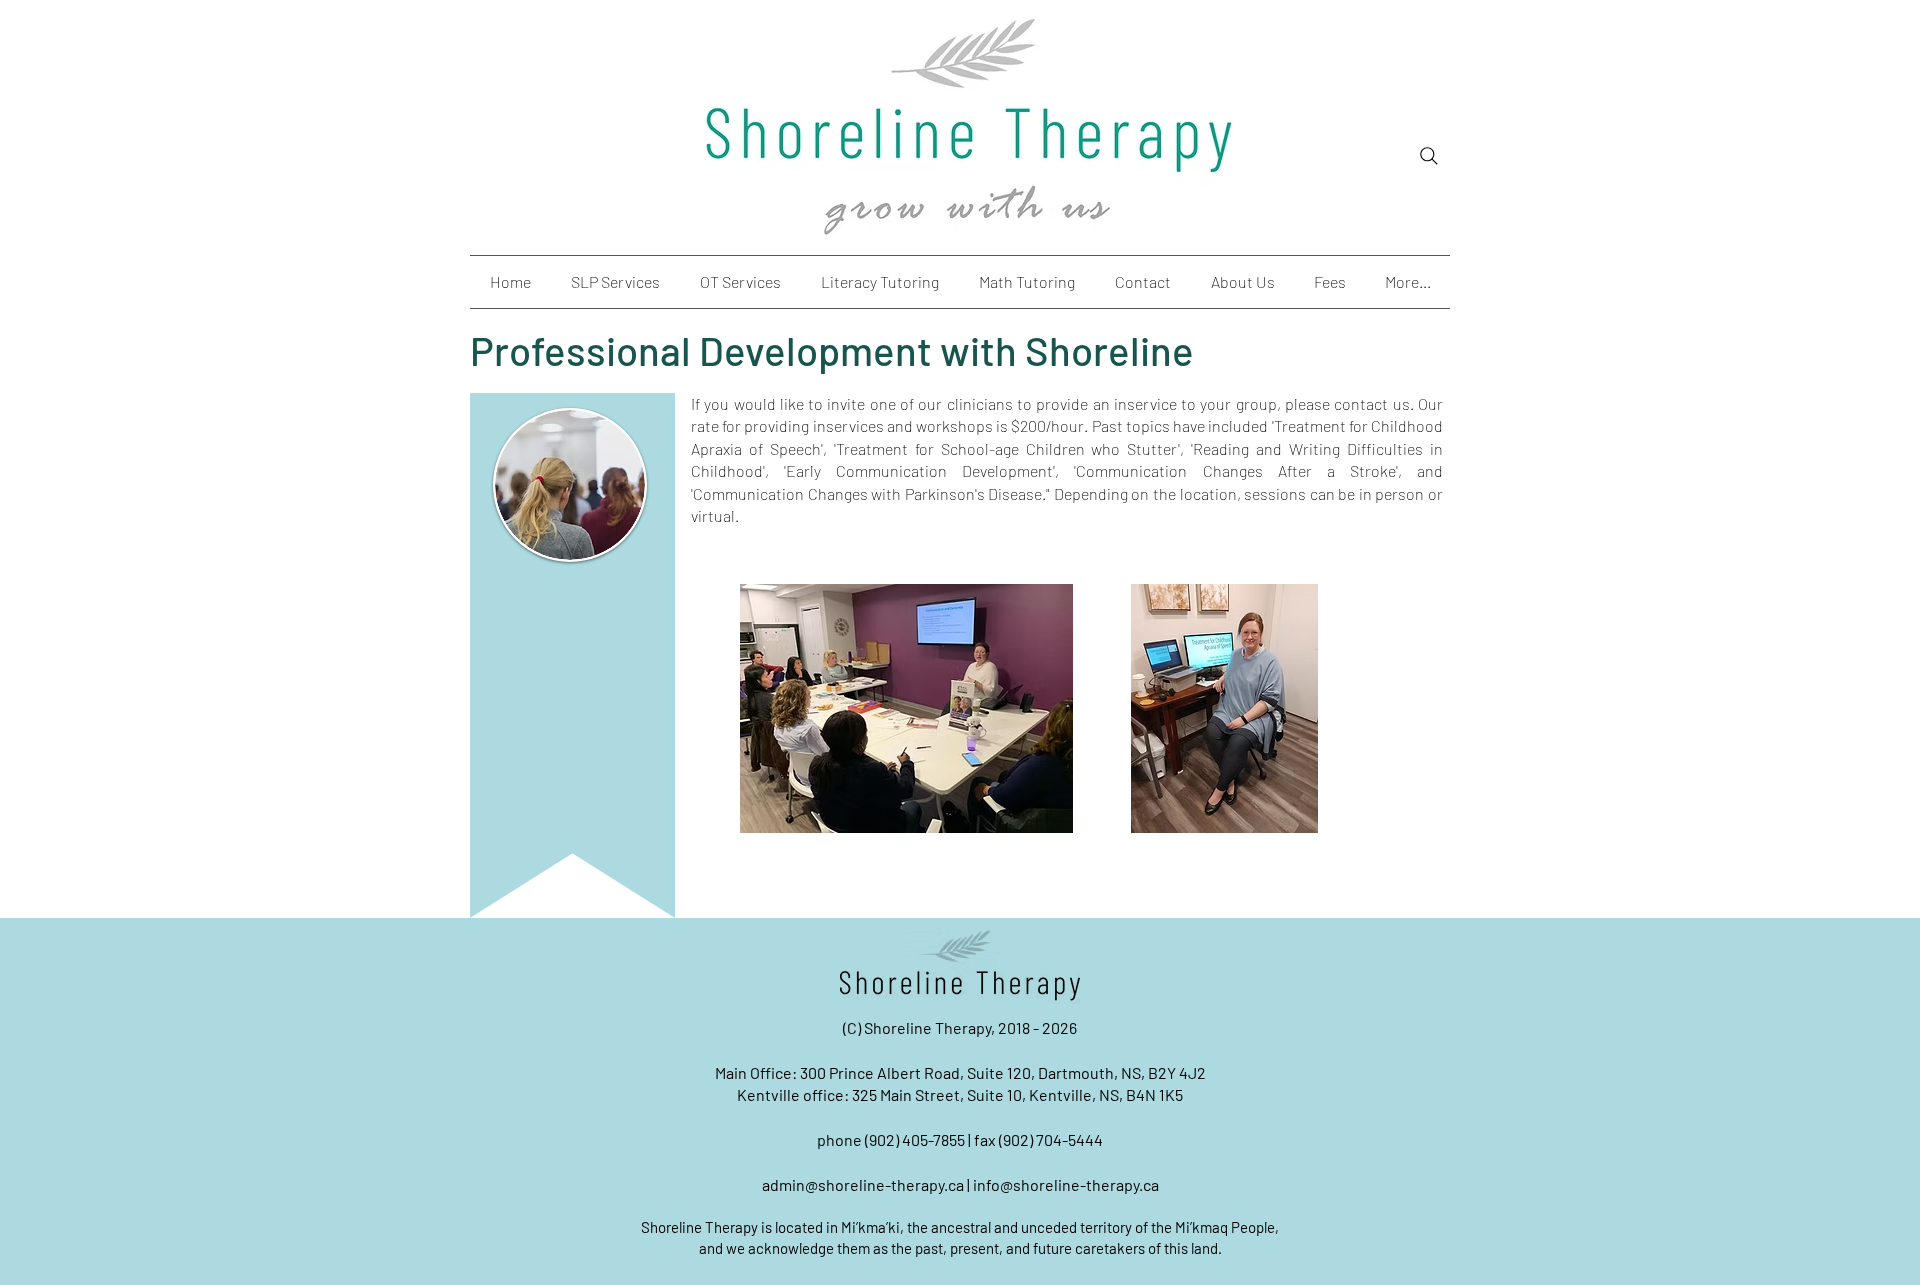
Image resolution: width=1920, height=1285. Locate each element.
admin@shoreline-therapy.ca (863, 1184)
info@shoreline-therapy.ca (1066, 1184)
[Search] (1429, 156)
